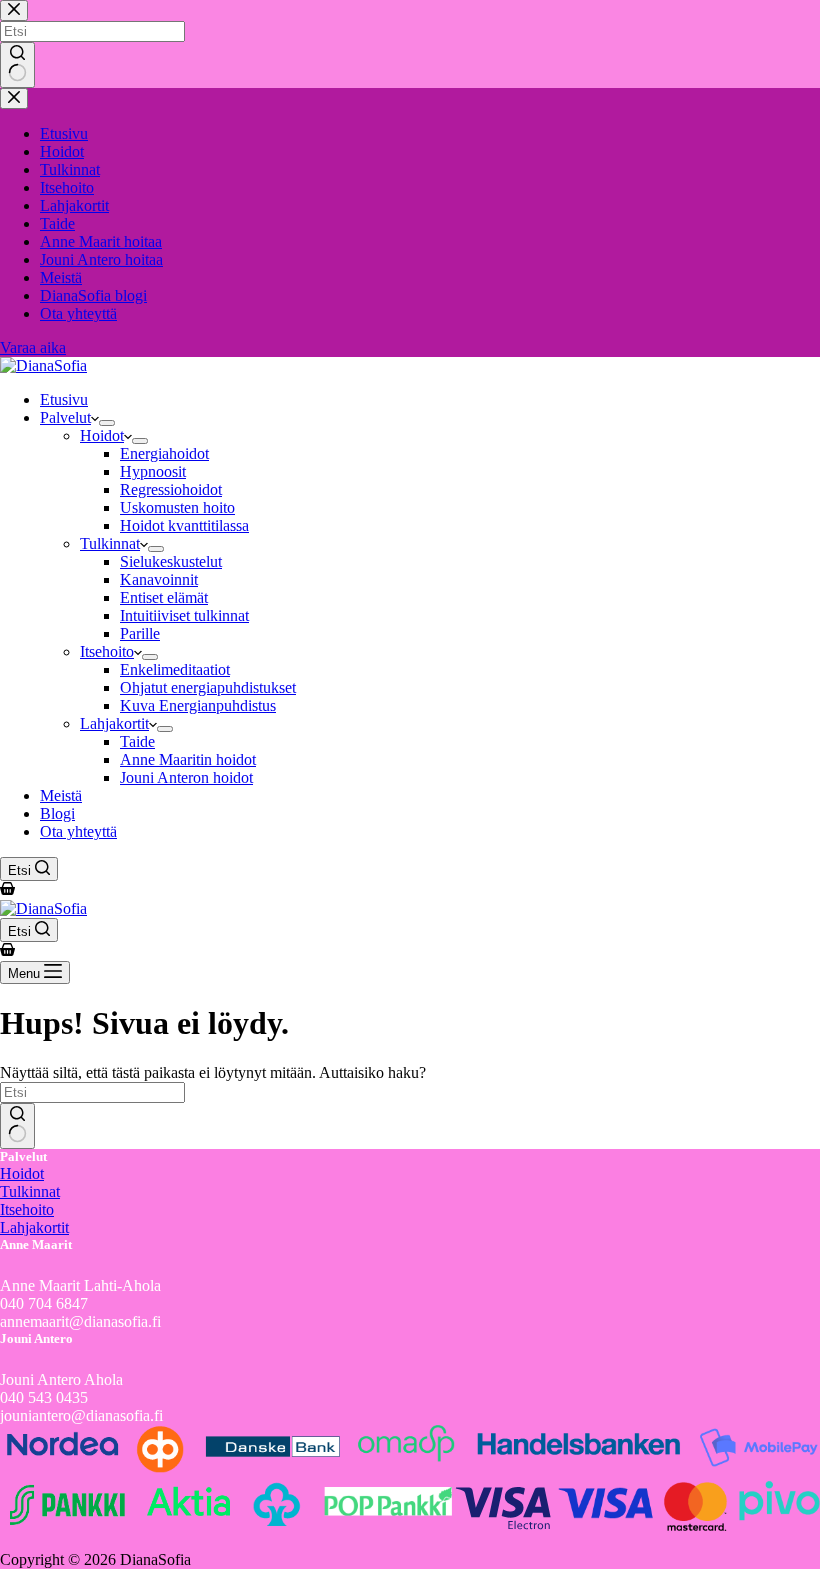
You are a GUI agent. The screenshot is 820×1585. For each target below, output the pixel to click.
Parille (140, 633)
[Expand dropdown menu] (107, 423)
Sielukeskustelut (171, 561)
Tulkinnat (110, 543)
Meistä (61, 795)
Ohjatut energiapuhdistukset (208, 687)
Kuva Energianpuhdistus (198, 705)
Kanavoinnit (159, 579)
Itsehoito (107, 651)
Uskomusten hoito (177, 507)
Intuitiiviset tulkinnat (184, 615)
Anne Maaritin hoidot (188, 759)
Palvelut (65, 417)
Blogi (57, 813)
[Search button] (17, 1126)
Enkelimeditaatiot (175, 669)
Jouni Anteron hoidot (186, 777)
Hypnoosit (153, 471)
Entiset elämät (164, 597)
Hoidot (102, 435)
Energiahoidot (164, 453)
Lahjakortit (114, 723)
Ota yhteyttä (78, 831)
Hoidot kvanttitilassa (184, 525)
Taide (137, 741)
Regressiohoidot (171, 489)
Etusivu (64, 399)
